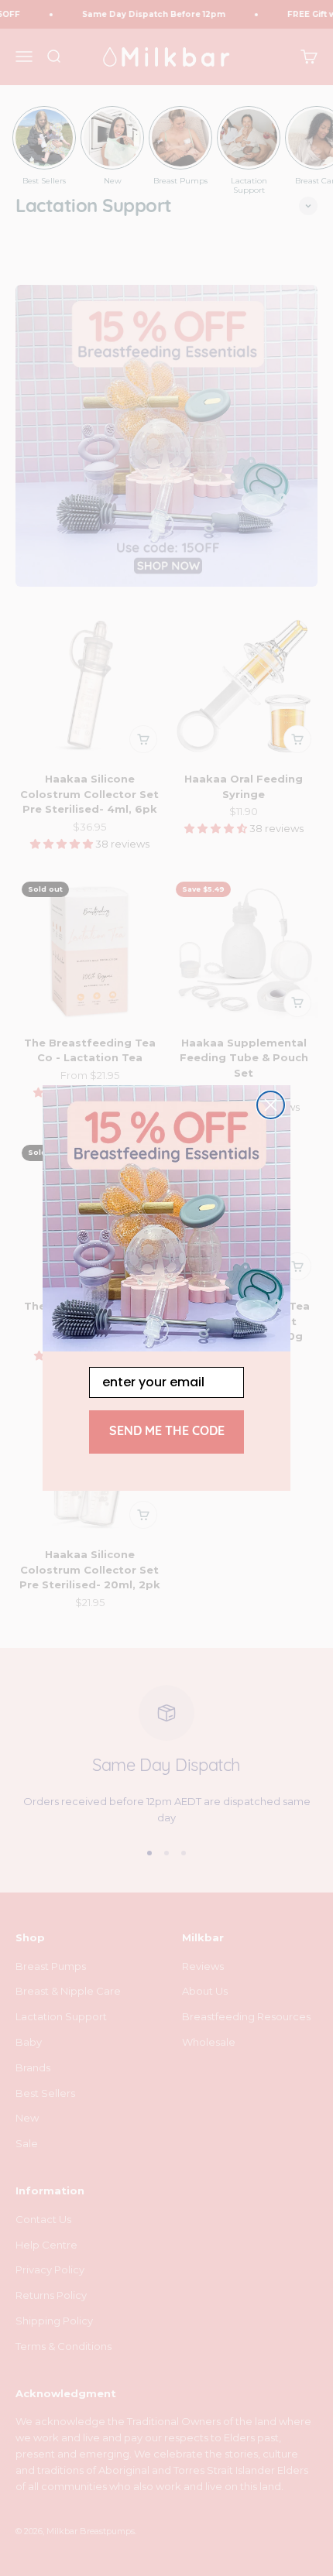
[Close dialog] (271, 1105)
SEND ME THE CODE (167, 1432)
